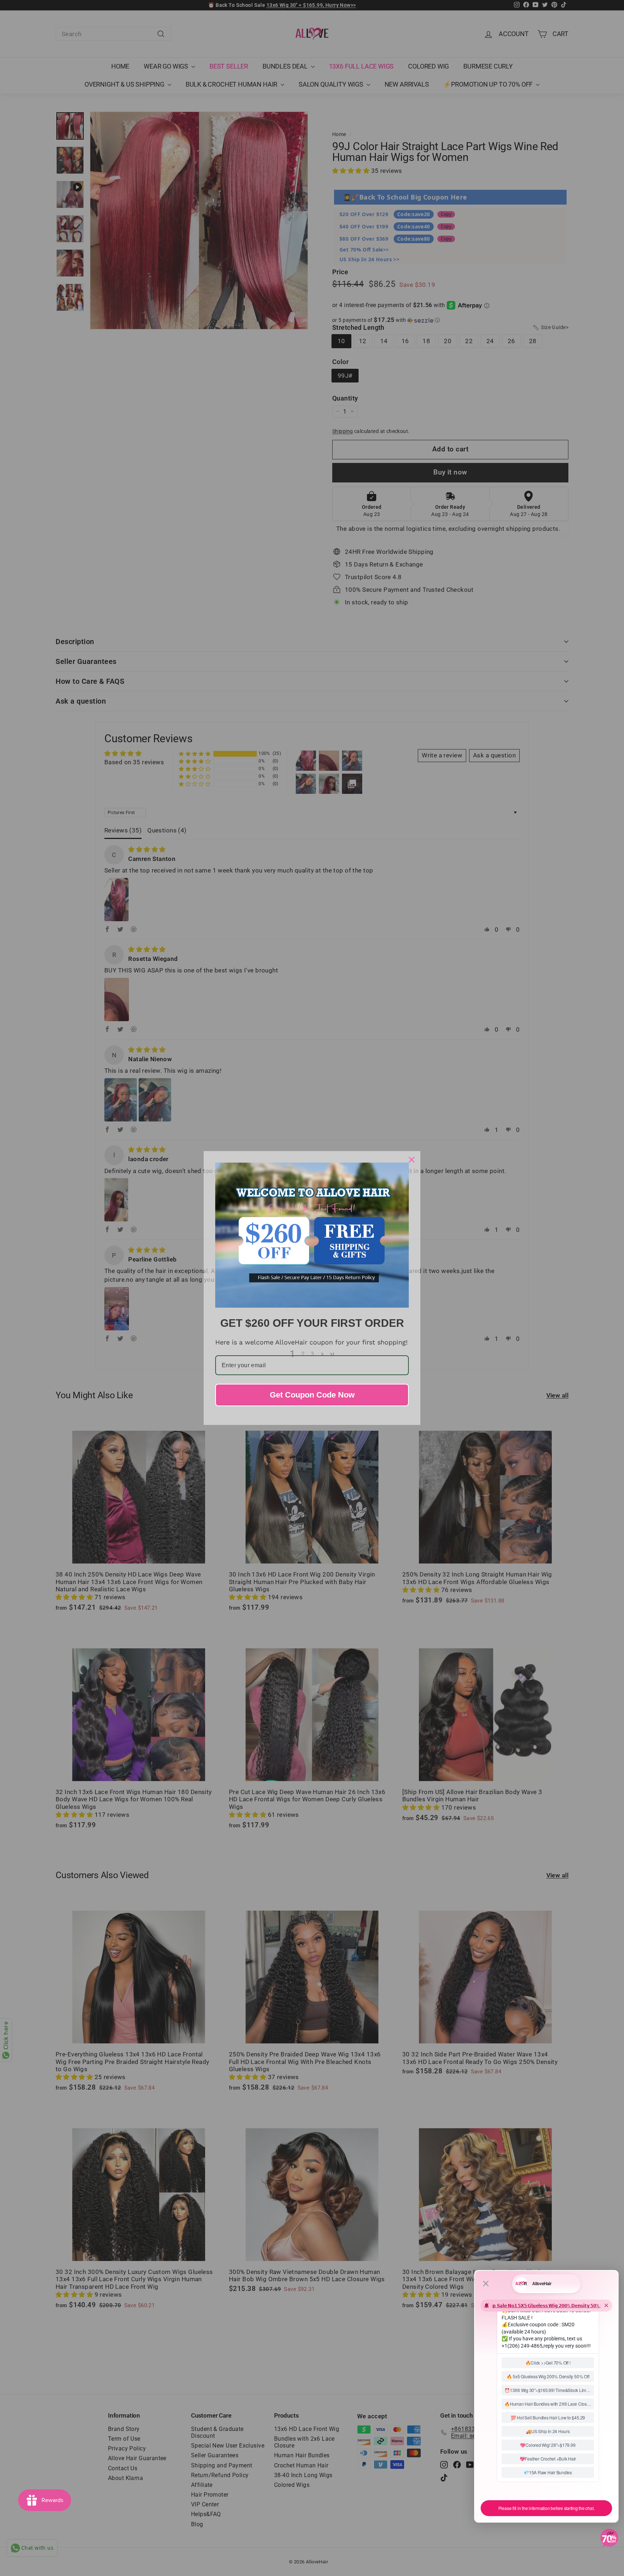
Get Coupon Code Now (312, 1395)
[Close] (412, 1160)
